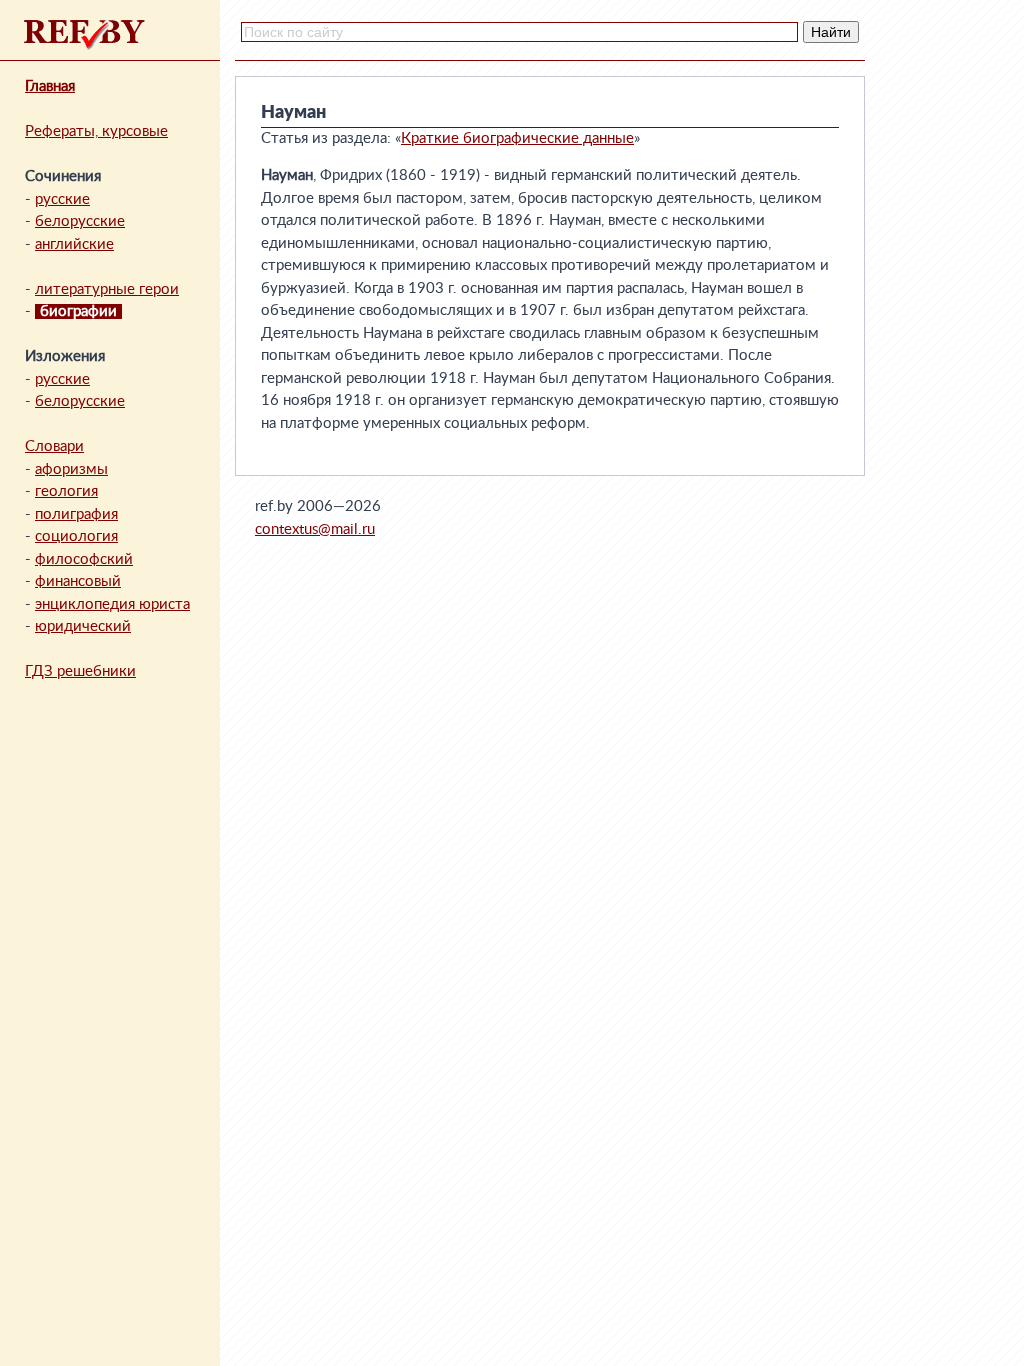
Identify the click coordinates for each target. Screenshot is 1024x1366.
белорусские (80, 221)
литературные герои (107, 289)
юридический (83, 626)
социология (76, 536)
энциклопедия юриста (112, 604)
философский (84, 559)
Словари (54, 446)
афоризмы (71, 469)
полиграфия (76, 514)
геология (66, 491)
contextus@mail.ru (315, 529)
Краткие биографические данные (517, 138)
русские (62, 199)
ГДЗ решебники (80, 671)
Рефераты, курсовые (96, 131)
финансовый (78, 581)
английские (74, 244)
